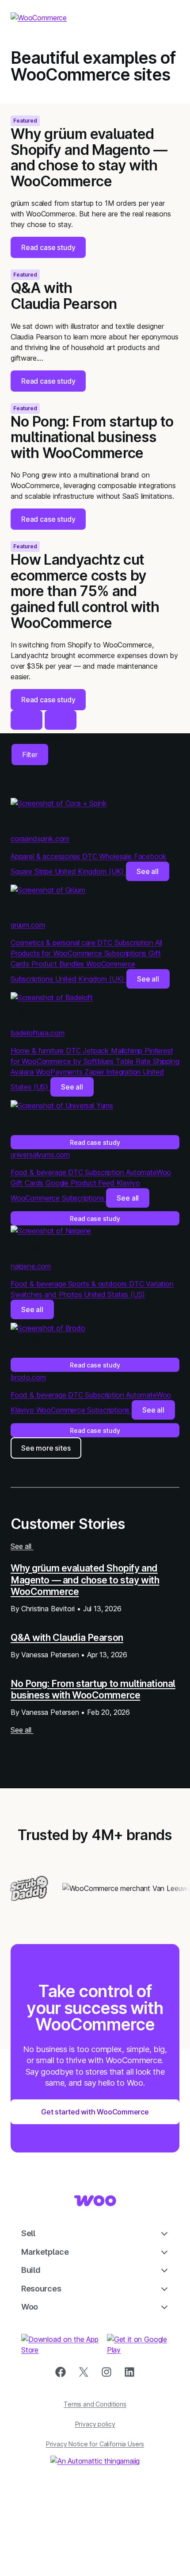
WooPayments (60, 1072)
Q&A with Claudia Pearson (67, 1637)
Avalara (23, 1072)
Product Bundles (59, 964)
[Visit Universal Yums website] (62, 1105)
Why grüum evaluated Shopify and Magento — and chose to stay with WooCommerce (85, 1580)
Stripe (45, 871)
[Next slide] (61, 720)
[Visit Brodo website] (48, 1328)
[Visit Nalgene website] (51, 1231)
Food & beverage (39, 1172)
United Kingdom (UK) (90, 871)
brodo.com (28, 1377)
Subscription (135, 943)
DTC (91, 856)
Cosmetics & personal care (54, 943)
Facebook (150, 856)
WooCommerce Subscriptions (58, 1198)
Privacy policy (95, 2424)
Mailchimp (128, 1051)
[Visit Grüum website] (48, 890)
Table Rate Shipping (148, 1061)
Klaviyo (128, 1183)
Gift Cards (28, 1183)
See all (148, 871)
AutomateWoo (148, 1172)
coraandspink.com (40, 839)
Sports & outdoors (99, 1284)
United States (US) (114, 1294)
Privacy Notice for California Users (95, 2444)
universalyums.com (40, 1155)
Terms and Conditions (95, 2404)
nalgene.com (31, 1266)
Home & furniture (38, 1051)
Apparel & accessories (46, 856)
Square (23, 871)
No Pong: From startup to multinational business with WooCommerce (93, 1689)
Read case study (95, 1142)
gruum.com (28, 925)
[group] (95, 181)
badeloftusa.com (37, 1033)
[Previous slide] (27, 720)
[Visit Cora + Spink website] (59, 803)
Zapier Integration (114, 1072)
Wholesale (116, 856)
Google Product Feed (81, 1183)
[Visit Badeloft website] (52, 997)
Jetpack (97, 1051)
